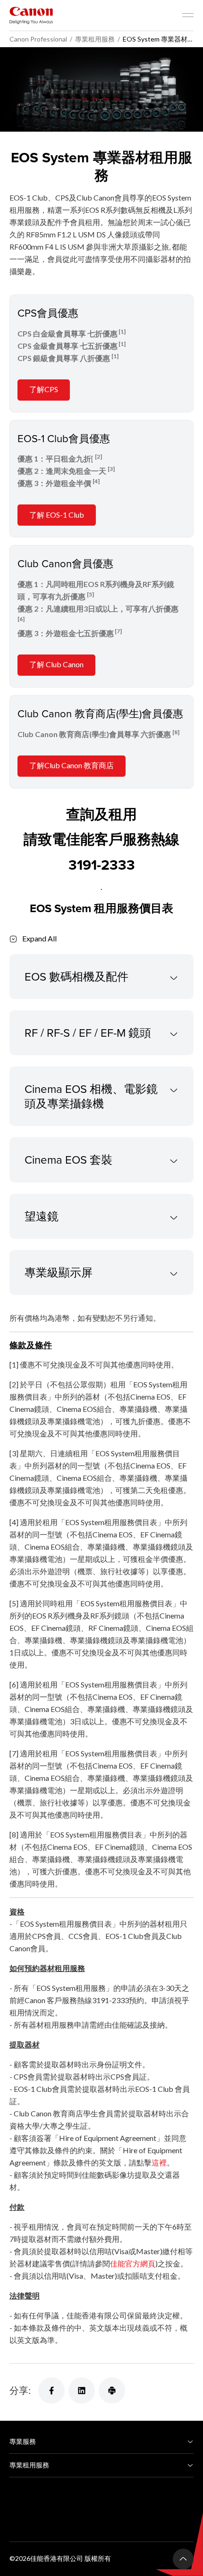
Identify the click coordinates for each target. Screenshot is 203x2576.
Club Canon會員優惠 (65, 563)
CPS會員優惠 (48, 313)
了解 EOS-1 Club (57, 515)
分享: (20, 2390)
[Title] (101, 89)
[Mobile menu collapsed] (188, 15)
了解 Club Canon (56, 664)
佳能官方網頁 (133, 2263)
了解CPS (44, 389)
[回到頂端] (183, 2559)
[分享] (51, 2391)
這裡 (159, 2162)
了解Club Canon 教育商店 (72, 765)
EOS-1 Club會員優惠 (64, 438)
